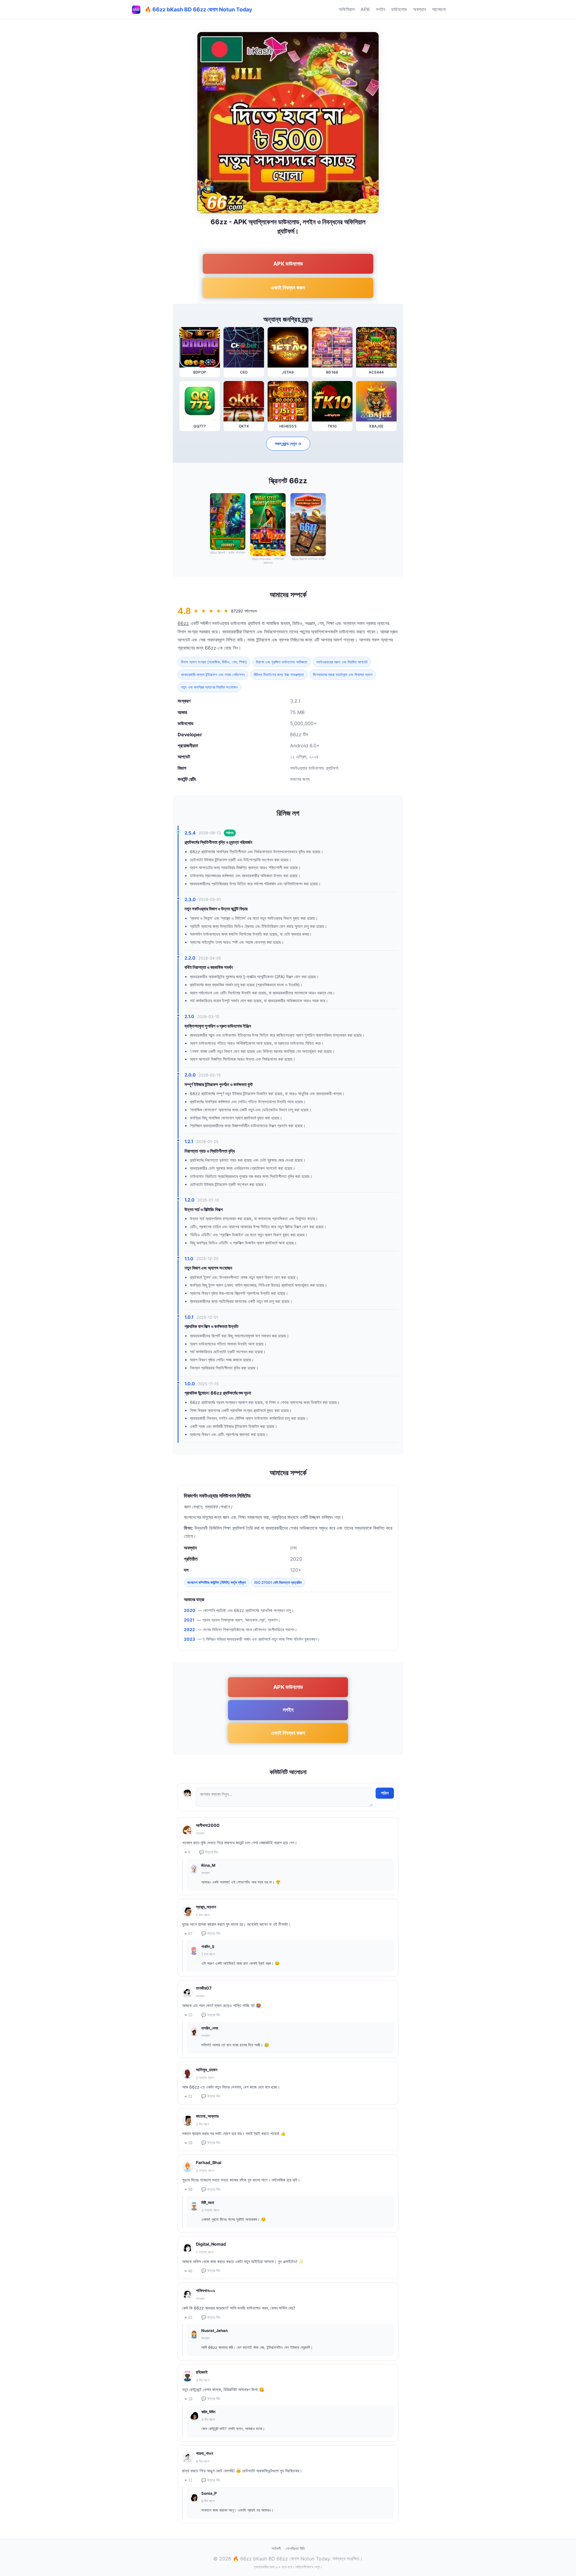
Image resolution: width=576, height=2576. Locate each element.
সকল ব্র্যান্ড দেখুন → (288, 444)
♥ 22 (188, 2317)
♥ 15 (188, 2015)
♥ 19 (188, 2399)
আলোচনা (439, 9)
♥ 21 (188, 2097)
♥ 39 (188, 2143)
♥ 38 (188, 2189)
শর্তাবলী (276, 2548)
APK (365, 9)
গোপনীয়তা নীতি (295, 2548)
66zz (183, 623)
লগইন (381, 9)
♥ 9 (187, 1852)
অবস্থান (420, 9)
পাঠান (385, 1793)
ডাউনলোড (399, 9)
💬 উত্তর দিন (209, 1852)
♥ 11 (188, 2480)
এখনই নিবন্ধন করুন (288, 288)
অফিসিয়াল (347, 9)
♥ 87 (188, 1934)
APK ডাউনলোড (288, 264)
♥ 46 (188, 2271)
